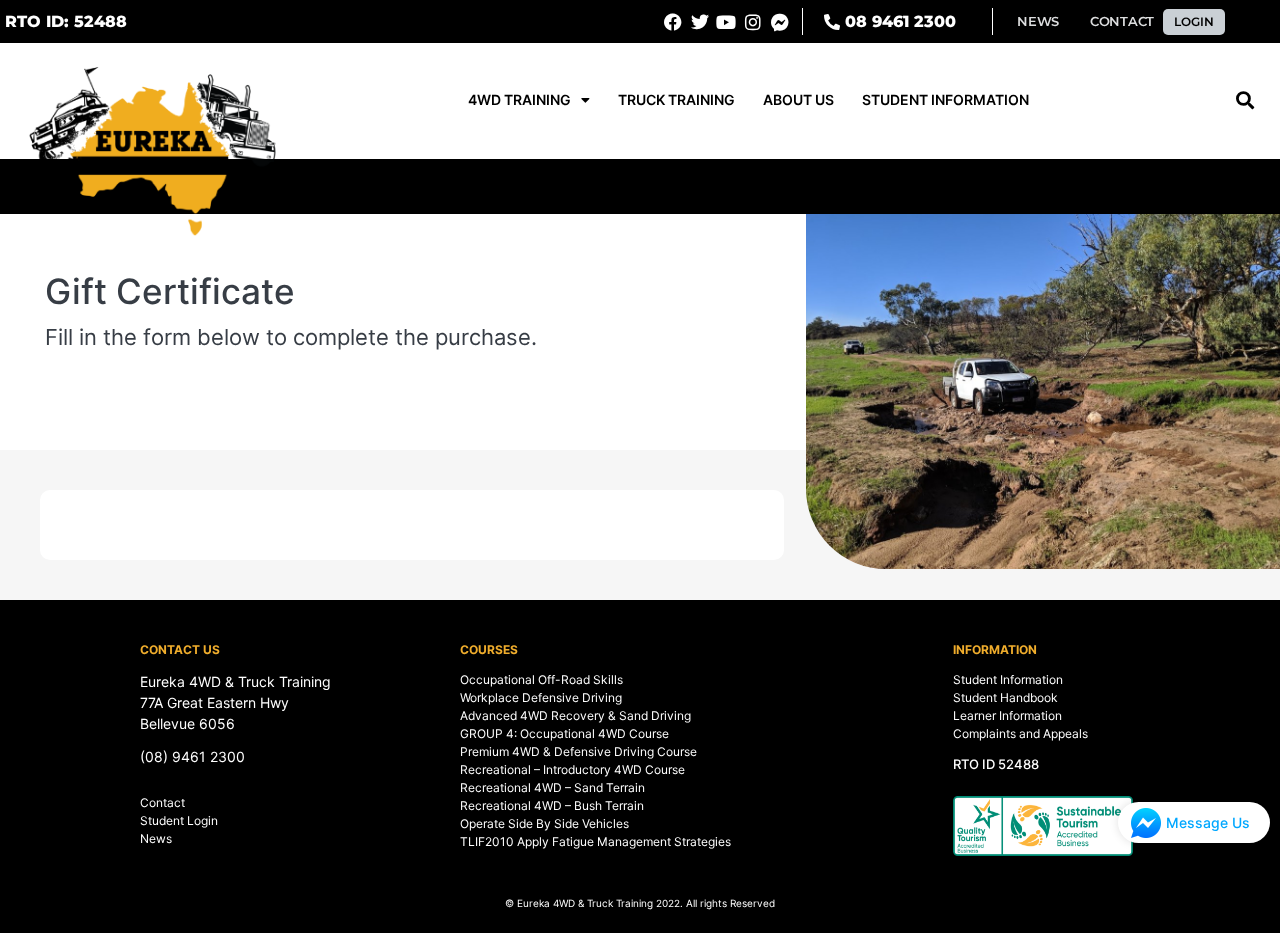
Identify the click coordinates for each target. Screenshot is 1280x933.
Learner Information (1007, 715)
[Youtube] (727, 22)
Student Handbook (1005, 697)
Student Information (945, 99)
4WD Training (519, 99)
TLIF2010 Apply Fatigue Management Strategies (595, 841)
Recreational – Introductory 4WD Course (572, 769)
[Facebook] (673, 22)
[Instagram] (753, 22)
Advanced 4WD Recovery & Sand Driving (575, 715)
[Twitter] (700, 22)
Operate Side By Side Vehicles (544, 823)
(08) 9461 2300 (192, 756)
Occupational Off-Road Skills (541, 679)
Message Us (1208, 822)
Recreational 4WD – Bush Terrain (552, 805)
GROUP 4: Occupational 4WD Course (564, 733)
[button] (66, 22)
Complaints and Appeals (1020, 733)
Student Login (179, 820)
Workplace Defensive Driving (541, 697)
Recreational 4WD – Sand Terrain (552, 787)
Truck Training (676, 99)
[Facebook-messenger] (780, 22)
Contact (162, 802)
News (156, 838)
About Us (798, 99)
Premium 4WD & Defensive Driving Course (578, 751)
